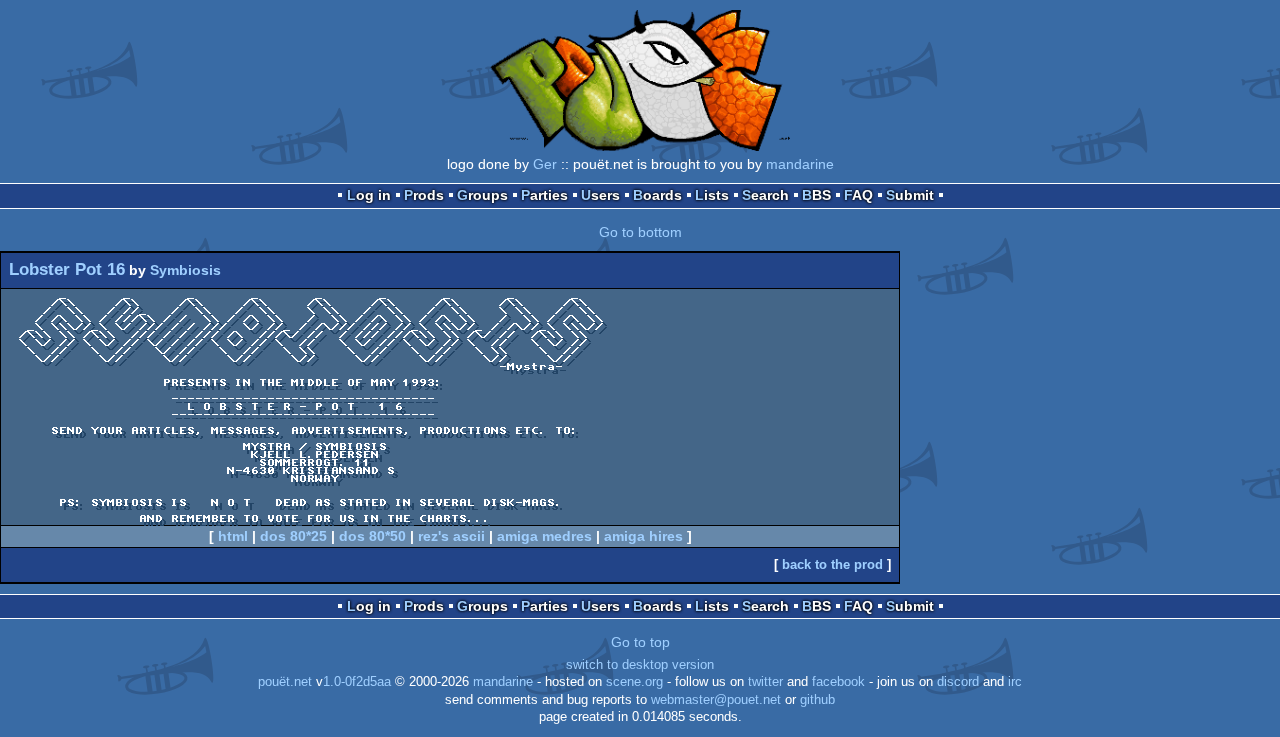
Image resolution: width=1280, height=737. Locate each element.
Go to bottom (640, 232)
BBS (816, 195)
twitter (765, 682)
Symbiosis (185, 270)
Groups (482, 195)
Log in (369, 195)
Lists (712, 195)
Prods (424, 195)
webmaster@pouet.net (716, 700)
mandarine (800, 164)
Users (600, 195)
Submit (910, 195)
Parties (544, 195)
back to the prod (832, 564)
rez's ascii (451, 536)
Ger (545, 164)
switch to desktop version (640, 665)
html (233, 536)
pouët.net (285, 682)
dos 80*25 (293, 536)
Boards (657, 195)
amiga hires (643, 536)
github (817, 700)
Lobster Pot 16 (67, 269)
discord (958, 682)
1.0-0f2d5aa (357, 682)
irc (1015, 682)
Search (765, 195)
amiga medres (544, 536)
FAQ (858, 195)
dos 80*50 (372, 536)
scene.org (634, 682)
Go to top (640, 642)
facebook (838, 682)
